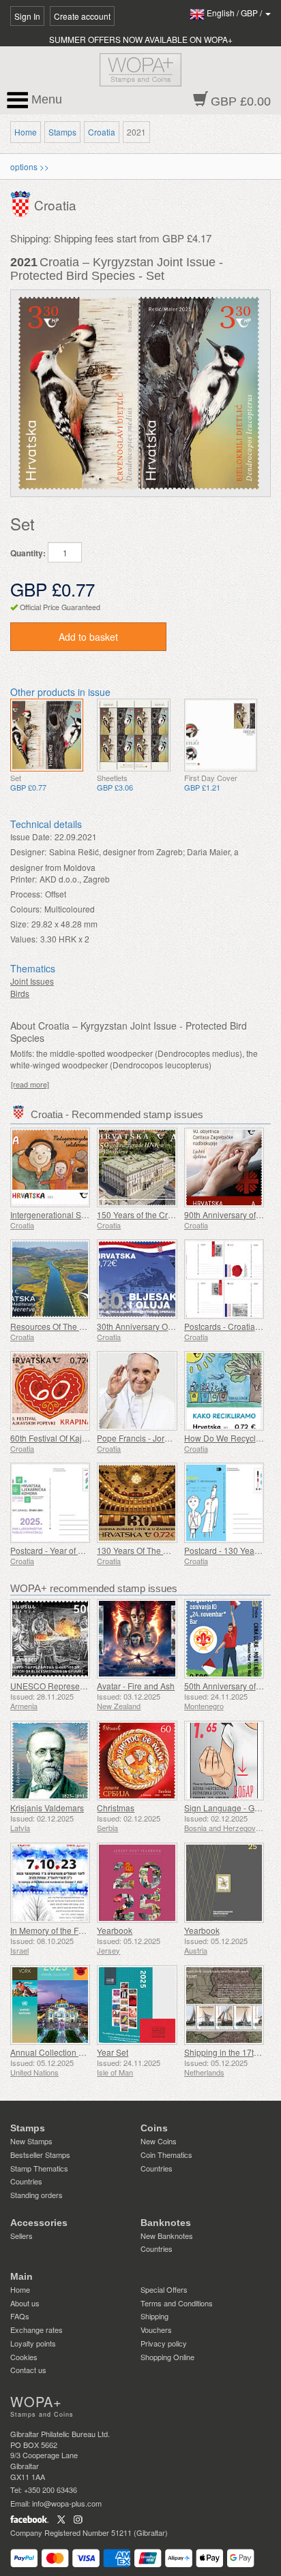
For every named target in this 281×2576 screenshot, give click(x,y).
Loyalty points (33, 2343)
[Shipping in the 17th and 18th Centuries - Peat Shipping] (224, 2005)
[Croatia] (22, 203)
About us (25, 2303)
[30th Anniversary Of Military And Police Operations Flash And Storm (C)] (137, 1279)
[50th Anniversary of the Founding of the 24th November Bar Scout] (224, 1639)
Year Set (113, 2052)
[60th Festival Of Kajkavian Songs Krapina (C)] (50, 1391)
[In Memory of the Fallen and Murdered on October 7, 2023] (50, 1882)
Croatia (102, 132)
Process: (26, 894)
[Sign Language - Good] (224, 1761)
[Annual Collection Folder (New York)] (50, 2005)
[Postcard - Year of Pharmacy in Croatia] (50, 1502)
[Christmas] (137, 1761)
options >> (30, 166)
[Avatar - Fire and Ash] (137, 1639)
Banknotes (166, 2223)
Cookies (24, 2357)
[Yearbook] (137, 1882)
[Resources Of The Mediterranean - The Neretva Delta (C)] (50, 1279)
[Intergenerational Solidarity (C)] (50, 1167)
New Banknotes (167, 2236)
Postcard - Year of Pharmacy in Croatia (82, 1550)
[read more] (30, 1084)
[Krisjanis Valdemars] (50, 1761)
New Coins (159, 2141)
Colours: (26, 909)
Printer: (24, 879)
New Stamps (31, 2141)
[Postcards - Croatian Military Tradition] (224, 1279)
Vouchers (156, 2329)
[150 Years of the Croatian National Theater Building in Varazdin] (137, 1167)
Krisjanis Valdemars (47, 1808)
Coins (154, 2128)
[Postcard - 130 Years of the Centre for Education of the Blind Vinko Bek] (224, 1502)
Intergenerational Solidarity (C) (67, 1214)
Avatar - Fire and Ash (136, 1686)
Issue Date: (31, 837)
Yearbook (115, 1930)
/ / (235, 13)
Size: (19, 924)
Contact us (28, 2370)
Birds (20, 993)
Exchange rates (36, 2329)
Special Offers (164, 2289)
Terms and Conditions (177, 2303)
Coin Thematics (166, 2154)
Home (26, 132)
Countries (26, 2181)
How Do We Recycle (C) (229, 1438)
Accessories (39, 2223)
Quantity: (28, 553)
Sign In (27, 16)
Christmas (116, 1808)
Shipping (154, 2316)
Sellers (21, 2236)
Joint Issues (32, 981)
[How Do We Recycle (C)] (224, 1391)
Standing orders (36, 2195)
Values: (24, 939)
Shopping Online (167, 2357)
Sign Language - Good (226, 1808)
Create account (82, 16)
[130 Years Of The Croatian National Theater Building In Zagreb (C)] (137, 1502)
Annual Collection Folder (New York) (78, 2052)
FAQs (20, 2316)
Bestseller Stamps (40, 2154)
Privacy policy (164, 2343)
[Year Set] (137, 2005)
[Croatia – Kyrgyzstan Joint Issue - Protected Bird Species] (47, 735)
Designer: (28, 852)
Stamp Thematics (39, 2168)
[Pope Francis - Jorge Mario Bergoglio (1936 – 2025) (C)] (137, 1391)
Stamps (62, 132)
